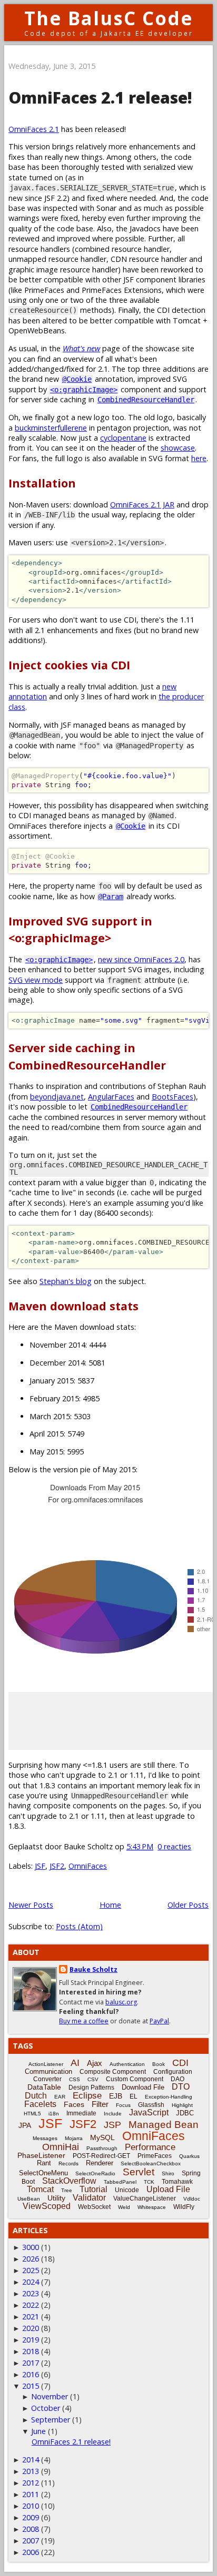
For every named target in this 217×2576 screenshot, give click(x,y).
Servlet (139, 2172)
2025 (31, 2270)
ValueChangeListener (145, 2198)
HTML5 (32, 2114)
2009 (31, 2517)
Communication (48, 2071)
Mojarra (74, 2138)
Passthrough (102, 2148)
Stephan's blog (66, 1281)
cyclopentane (123, 438)
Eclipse (87, 2096)
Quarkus (189, 2156)
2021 (31, 2317)
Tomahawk (177, 2182)
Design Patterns (91, 2088)
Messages (45, 2138)
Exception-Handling (169, 2097)
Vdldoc (192, 2199)
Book (159, 2064)
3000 (31, 2247)
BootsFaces (172, 1097)
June (38, 2431)
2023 (31, 2293)
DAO (177, 2079)
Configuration (173, 2072)
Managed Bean (164, 2125)
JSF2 (57, 1866)
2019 (31, 2340)
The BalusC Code (109, 18)
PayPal (159, 2021)
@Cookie (77, 379)
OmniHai (61, 2147)
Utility (56, 2198)
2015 (31, 2386)
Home (110, 1905)
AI (75, 2063)
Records (68, 2163)
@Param (111, 897)
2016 (31, 2374)
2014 (31, 2460)
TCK (149, 2182)
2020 (31, 2328)
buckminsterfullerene (51, 428)
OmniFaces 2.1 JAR (142, 505)
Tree (67, 2190)
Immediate (81, 2113)
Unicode (127, 2190)
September (51, 2420)
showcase (178, 448)
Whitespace (152, 2207)
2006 (31, 2552)
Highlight (182, 2105)
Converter (47, 2079)
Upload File (168, 2189)
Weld (124, 2207)
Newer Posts (31, 1905)
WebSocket (94, 2207)
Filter (100, 2104)
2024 (31, 2282)
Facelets (40, 2104)
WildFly (184, 2207)
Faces (74, 2104)
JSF (40, 1866)
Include (113, 2114)
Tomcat (40, 2189)
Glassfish (151, 2105)
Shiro (168, 2173)
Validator (89, 2198)
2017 (31, 2363)
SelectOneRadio (95, 2173)
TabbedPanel (120, 2182)
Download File (143, 2087)
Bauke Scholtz (93, 1969)
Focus (123, 2105)
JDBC (185, 2113)
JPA (25, 2125)
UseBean (29, 2199)
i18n (54, 2114)
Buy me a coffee (84, 2021)
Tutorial (93, 2189)
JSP (112, 2125)
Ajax (95, 2063)
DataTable (44, 2087)
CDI (180, 2063)
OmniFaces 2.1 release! (100, 98)
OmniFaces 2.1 (34, 129)
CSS (75, 2079)
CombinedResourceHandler (146, 400)
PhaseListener (41, 2155)
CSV (93, 2079)
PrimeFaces (155, 2156)
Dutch (36, 2096)
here (199, 458)
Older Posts (188, 1905)
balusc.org (121, 2002)
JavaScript (149, 2112)
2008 (31, 2529)
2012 (31, 2483)
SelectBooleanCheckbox (151, 2163)
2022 (31, 2305)
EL (134, 2096)
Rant (44, 2163)
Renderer (100, 2163)
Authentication (127, 2064)
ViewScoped (47, 2206)
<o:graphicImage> (84, 390)
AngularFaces (111, 1097)
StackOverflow (69, 2181)
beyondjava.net (57, 1097)
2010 (31, 2506)
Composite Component (113, 2072)
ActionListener (46, 2064)
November (50, 2396)
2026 (31, 2259)
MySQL (102, 2137)
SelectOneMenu (43, 2173)
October (46, 2408)
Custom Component (135, 2079)
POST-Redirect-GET (101, 2156)
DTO (181, 2087)
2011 (31, 2494)
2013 (31, 2471)
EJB (116, 2096)
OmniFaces (88, 1866)
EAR (60, 2097)
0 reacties (174, 1846)
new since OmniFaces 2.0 (141, 959)
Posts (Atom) (79, 1926)
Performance (150, 2147)
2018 (31, 2351)
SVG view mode (36, 980)
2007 (31, 2541)
